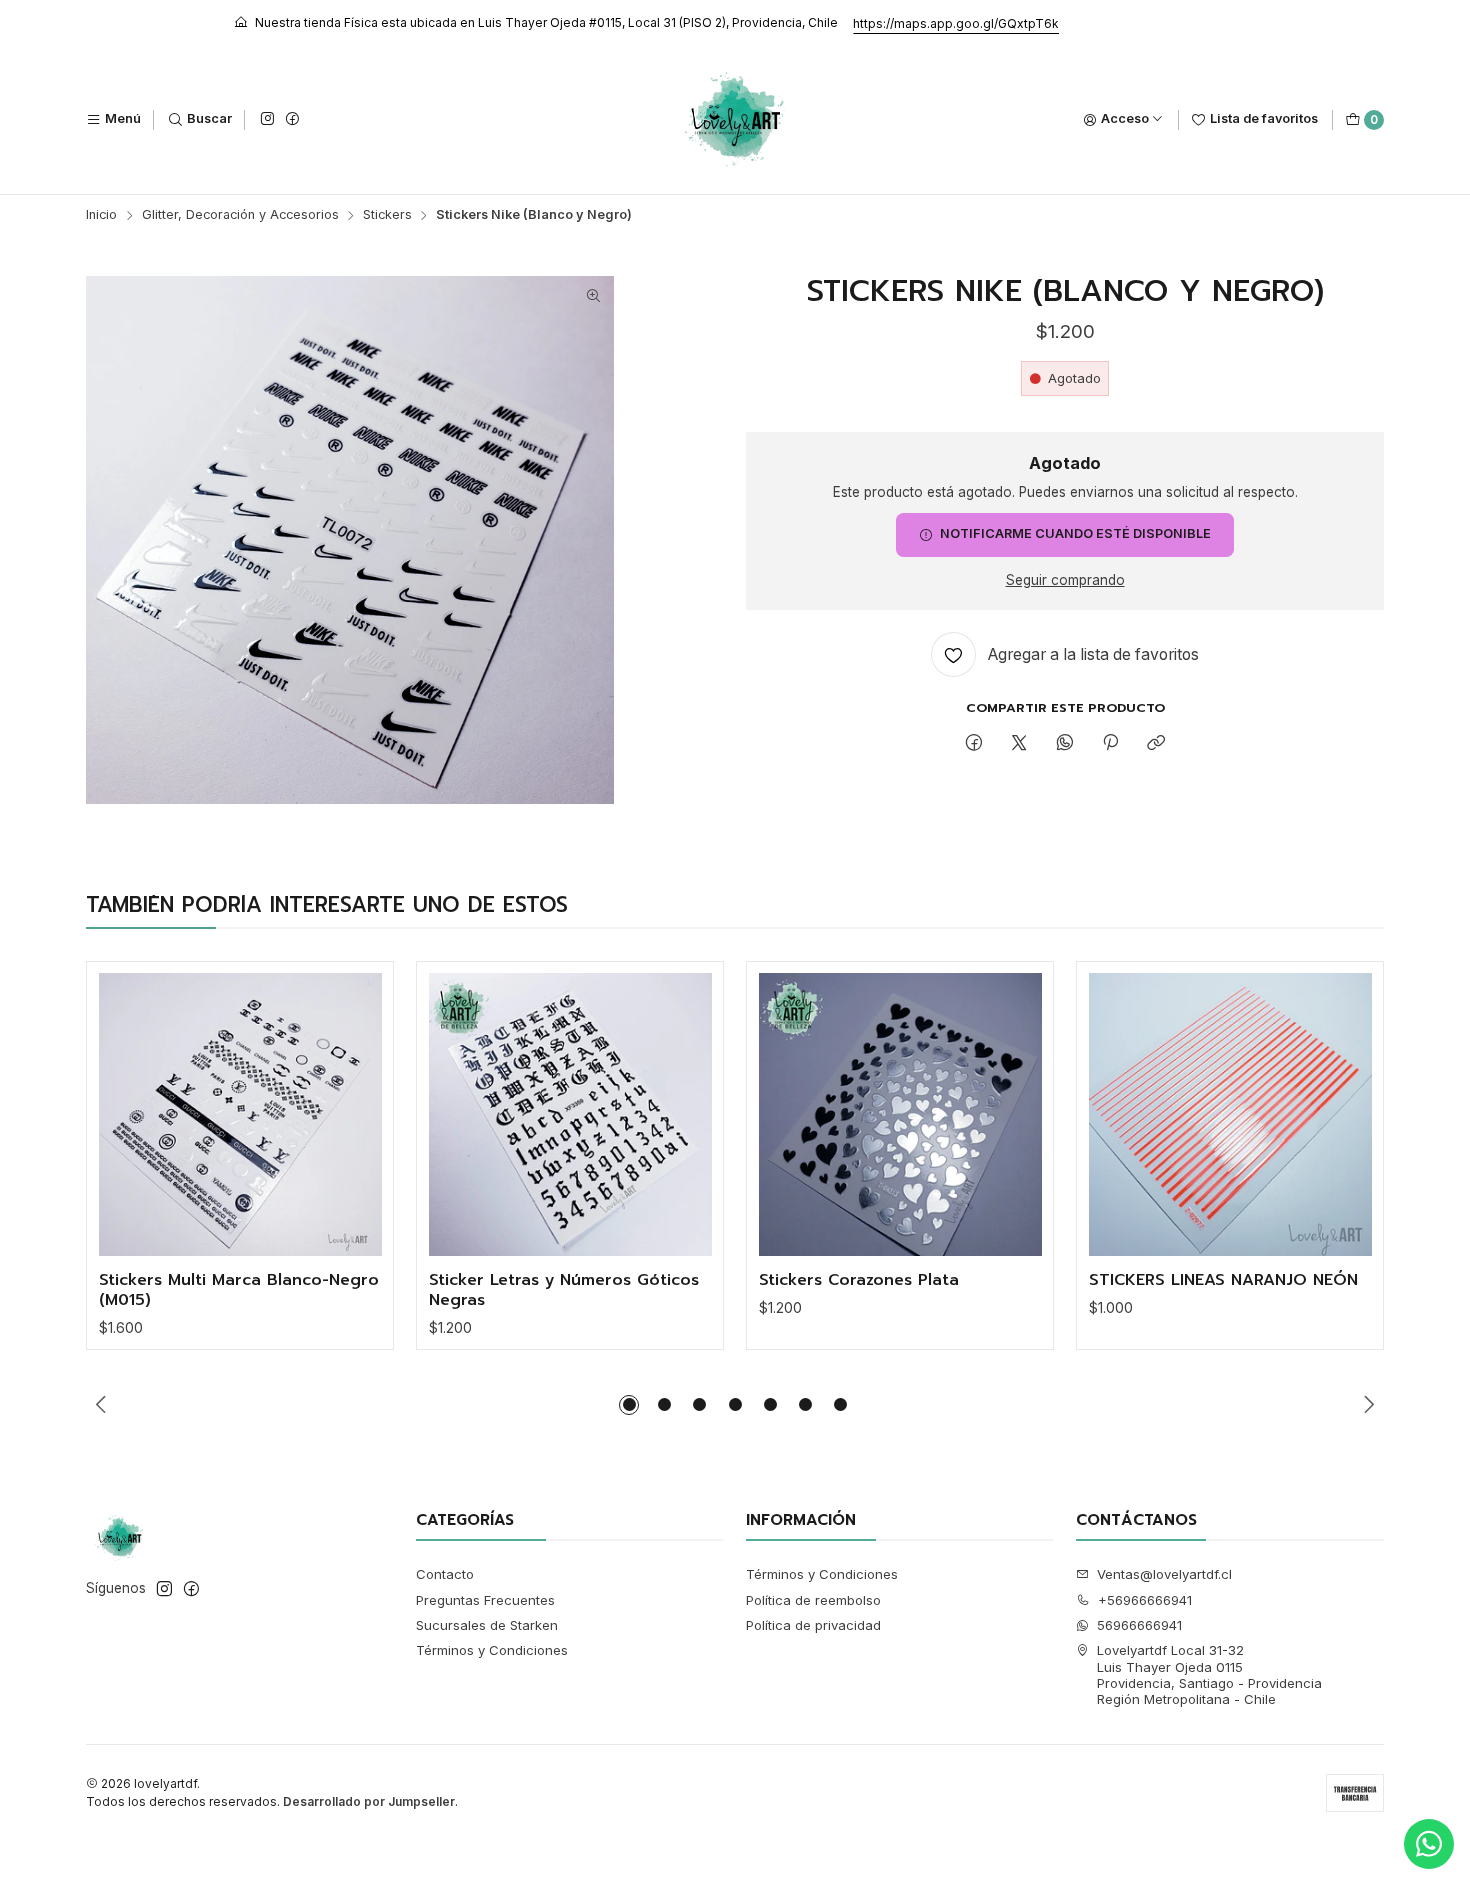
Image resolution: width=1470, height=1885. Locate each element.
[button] (629, 1405)
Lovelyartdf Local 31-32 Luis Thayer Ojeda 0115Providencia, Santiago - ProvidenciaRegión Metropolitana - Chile (1209, 1674)
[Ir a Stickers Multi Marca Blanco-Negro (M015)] (240, 1114)
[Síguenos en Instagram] (267, 119)
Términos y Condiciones (492, 1650)
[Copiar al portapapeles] (1156, 743)
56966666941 (1139, 1625)
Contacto (445, 1574)
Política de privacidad (813, 1625)
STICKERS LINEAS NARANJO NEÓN (1223, 1281)
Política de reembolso (813, 1600)
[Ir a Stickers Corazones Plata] (900, 1114)
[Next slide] (1369, 1405)
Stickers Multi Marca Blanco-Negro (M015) (239, 1290)
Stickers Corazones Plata (859, 1281)
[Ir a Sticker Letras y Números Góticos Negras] (570, 1114)
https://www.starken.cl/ (489, 23)
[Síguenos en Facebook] (292, 119)
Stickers (387, 215)
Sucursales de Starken (487, 1625)
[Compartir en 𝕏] (1019, 743)
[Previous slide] (101, 1405)
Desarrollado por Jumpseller (369, 1801)
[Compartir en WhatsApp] (1064, 743)
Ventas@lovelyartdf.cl (1164, 1574)
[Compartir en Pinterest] (1110, 743)
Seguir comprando (1065, 581)
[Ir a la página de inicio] (735, 120)
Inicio (101, 215)
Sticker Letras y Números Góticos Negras (564, 1290)
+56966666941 (1145, 1600)
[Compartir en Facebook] (973, 743)
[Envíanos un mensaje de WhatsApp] (1429, 1844)
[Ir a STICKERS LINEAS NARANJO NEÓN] (1230, 1114)
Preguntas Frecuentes (485, 1600)
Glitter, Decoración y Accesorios (240, 215)
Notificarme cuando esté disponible (1075, 533)
